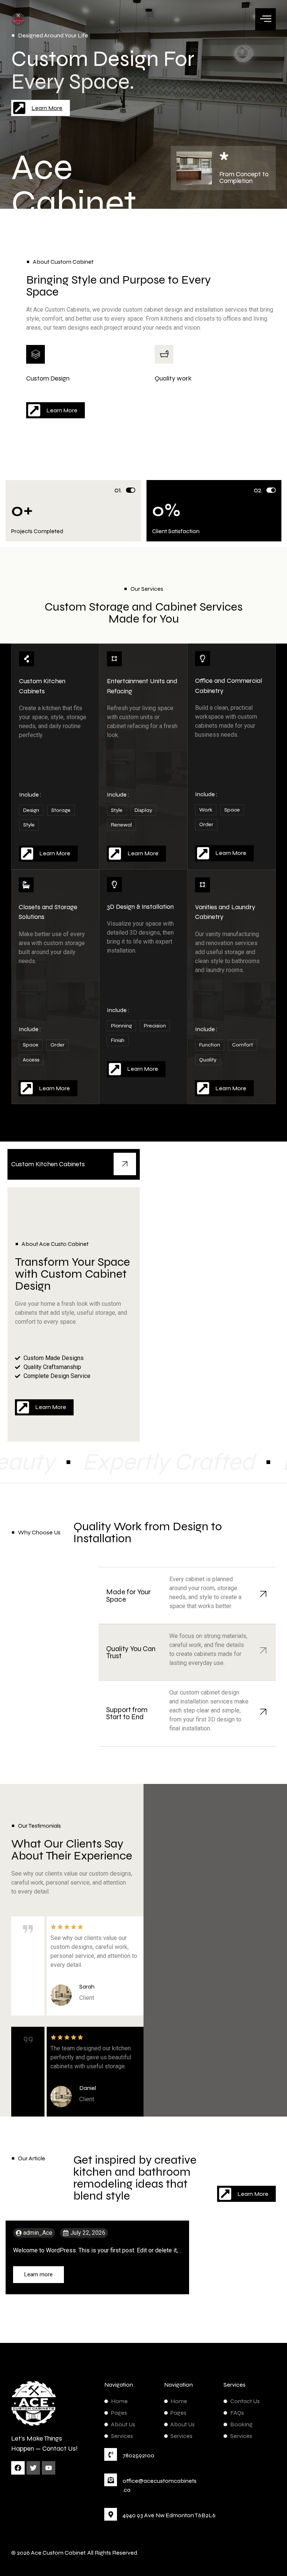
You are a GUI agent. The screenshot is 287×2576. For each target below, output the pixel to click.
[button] (150, 14)
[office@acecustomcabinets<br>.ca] (111, 2480)
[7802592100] (111, 2454)
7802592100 (138, 2455)
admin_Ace (38, 2233)
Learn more (38, 2274)
